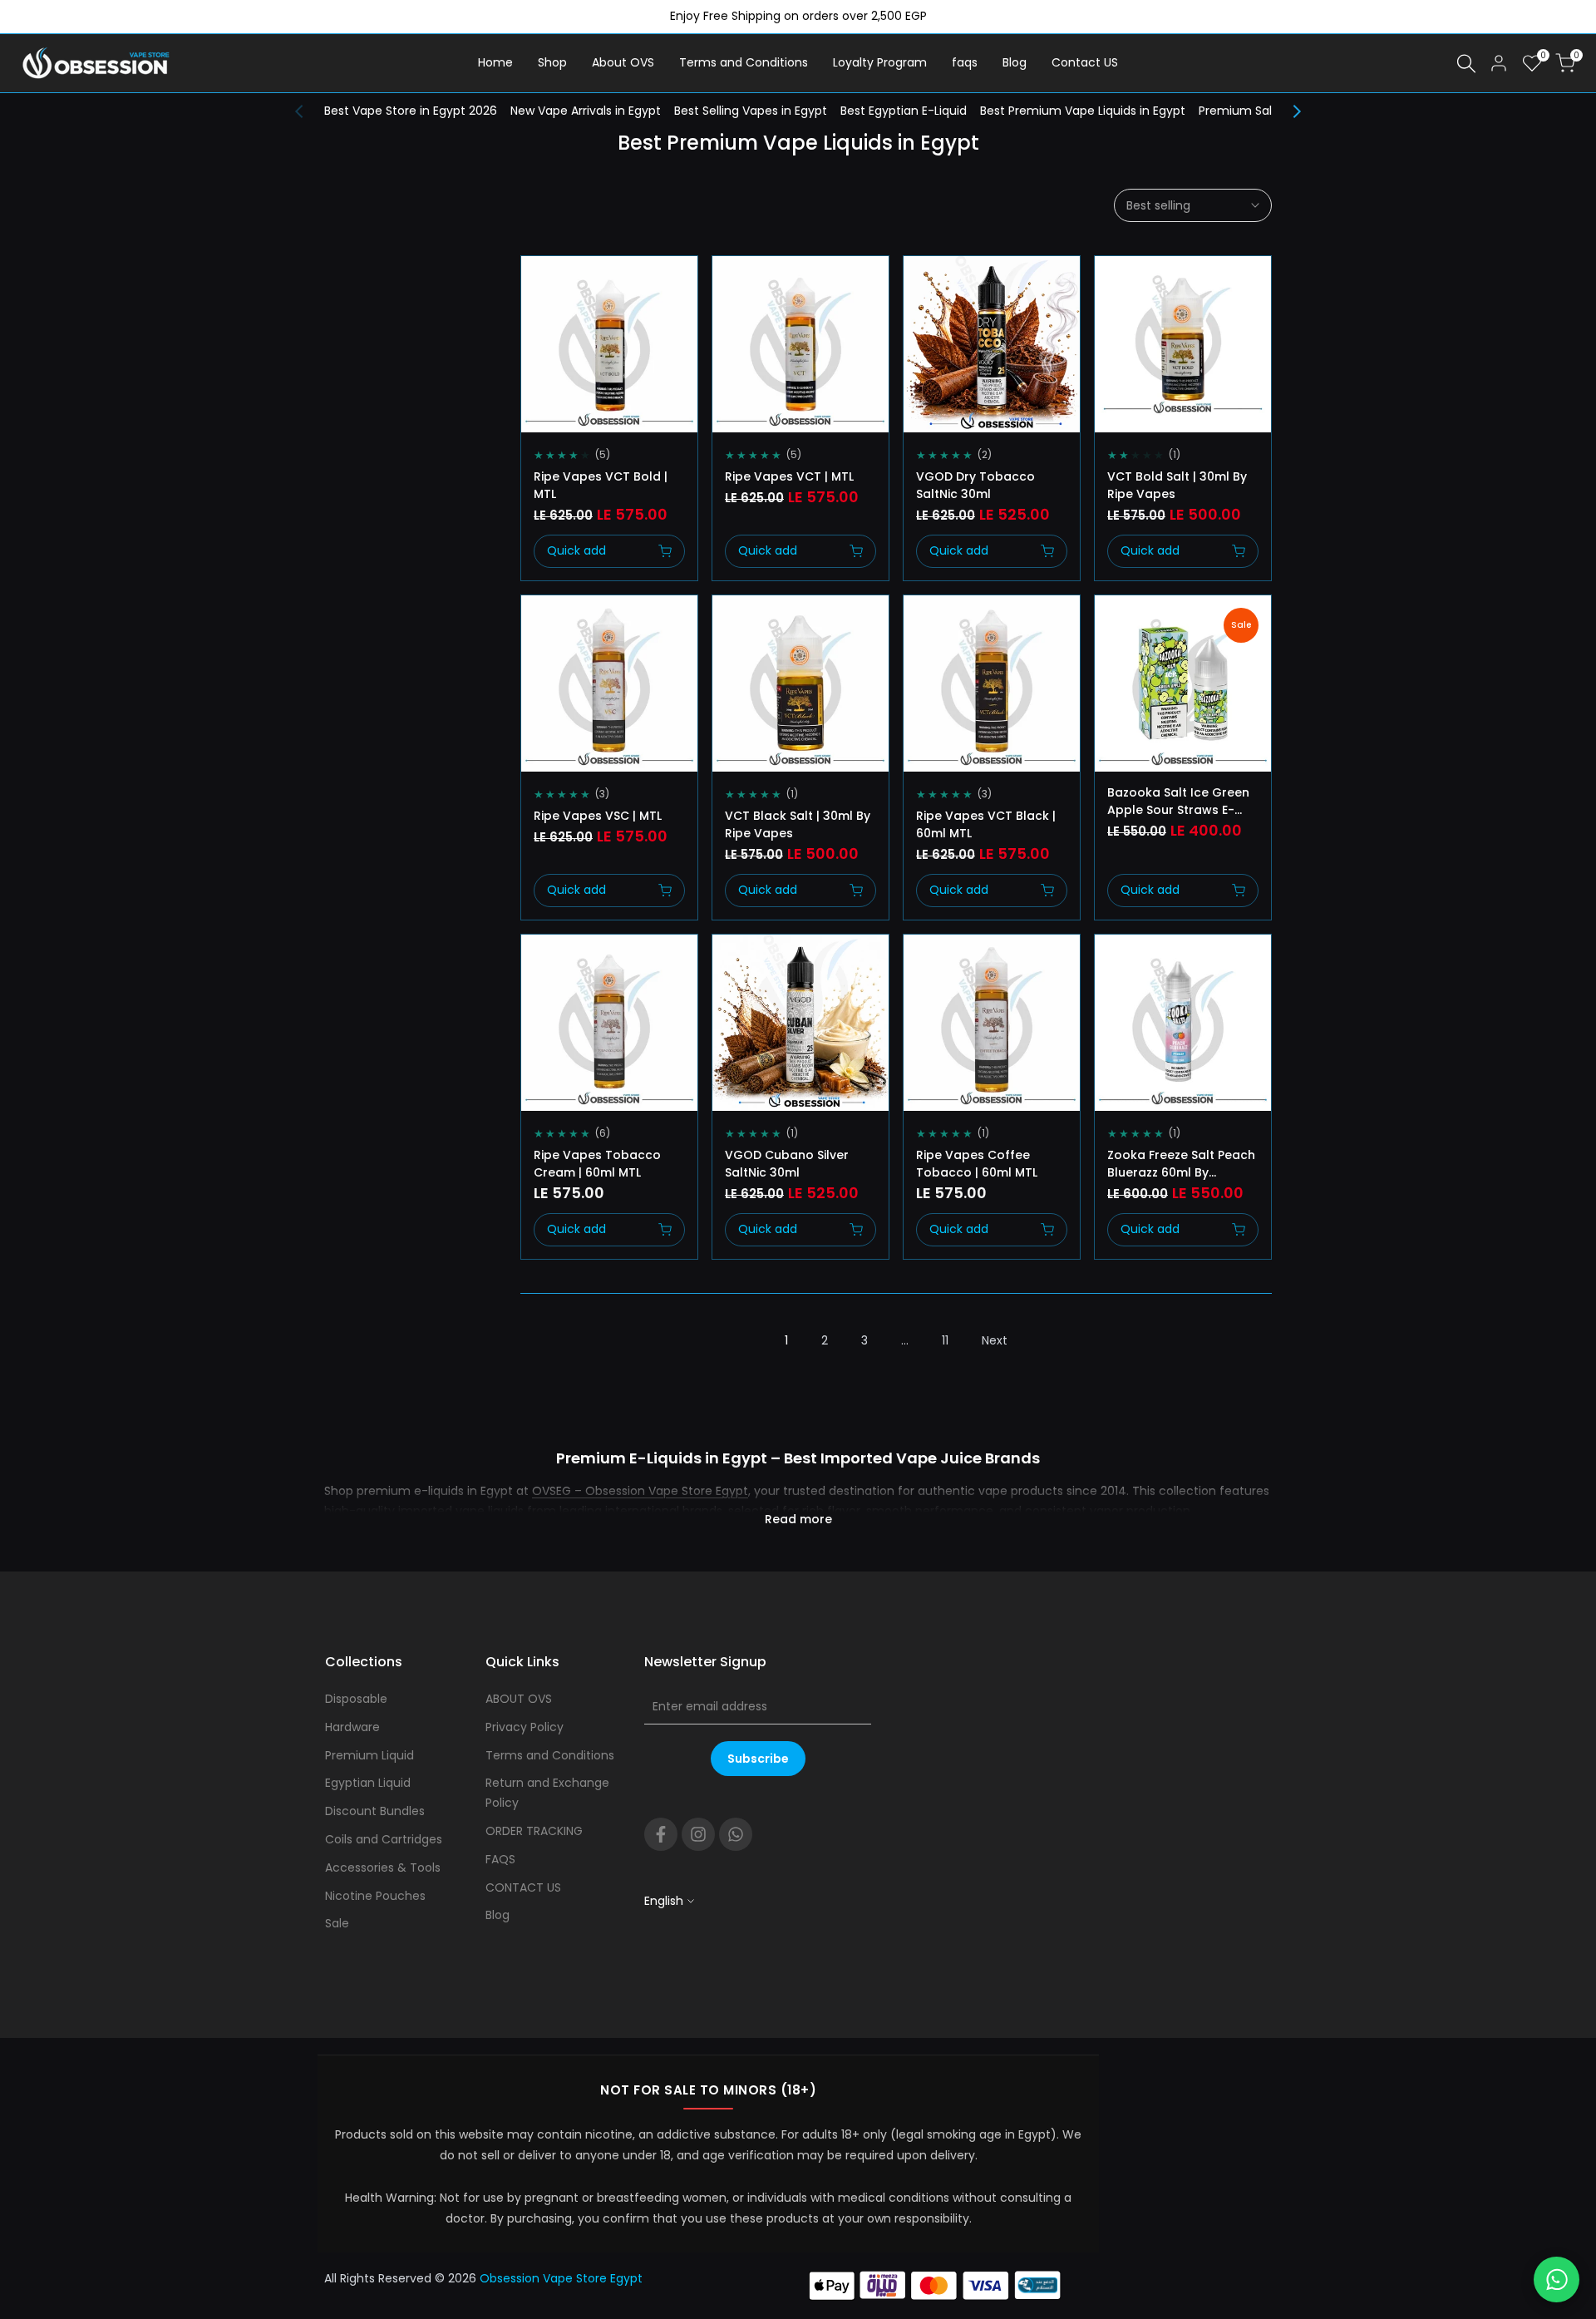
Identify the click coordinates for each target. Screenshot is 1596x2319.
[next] (1288, 111)
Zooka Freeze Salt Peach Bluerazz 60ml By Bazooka (1181, 1164)
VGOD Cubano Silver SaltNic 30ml (787, 1164)
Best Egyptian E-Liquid (904, 111)
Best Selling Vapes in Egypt (751, 111)
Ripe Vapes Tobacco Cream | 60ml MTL (597, 1164)
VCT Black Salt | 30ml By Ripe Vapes (798, 824)
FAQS (500, 1859)
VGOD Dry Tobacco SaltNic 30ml (975, 485)
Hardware (352, 1727)
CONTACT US (523, 1887)
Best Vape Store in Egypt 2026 (411, 111)
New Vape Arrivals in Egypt (586, 111)
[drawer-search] (1466, 64)
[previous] (308, 111)
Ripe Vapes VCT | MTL (789, 476)
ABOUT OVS (519, 1699)
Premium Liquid (369, 1755)
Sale (337, 1923)
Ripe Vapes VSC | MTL (598, 816)
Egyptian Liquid (368, 1783)
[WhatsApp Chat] (1557, 2280)
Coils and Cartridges (384, 1839)
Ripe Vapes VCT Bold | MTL (601, 485)
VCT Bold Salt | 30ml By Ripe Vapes (1177, 485)
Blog (498, 1915)
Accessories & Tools (383, 1868)
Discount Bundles (375, 1811)
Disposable (356, 1699)
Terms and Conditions (550, 1755)
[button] (539, 284)
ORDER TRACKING (534, 1831)
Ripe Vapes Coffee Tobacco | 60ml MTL (977, 1164)
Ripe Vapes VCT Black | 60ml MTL (986, 824)
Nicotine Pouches (375, 1896)
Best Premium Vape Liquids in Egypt (1083, 111)
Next (995, 1340)
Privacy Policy (525, 1727)
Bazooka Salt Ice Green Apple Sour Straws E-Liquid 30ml (1178, 802)
